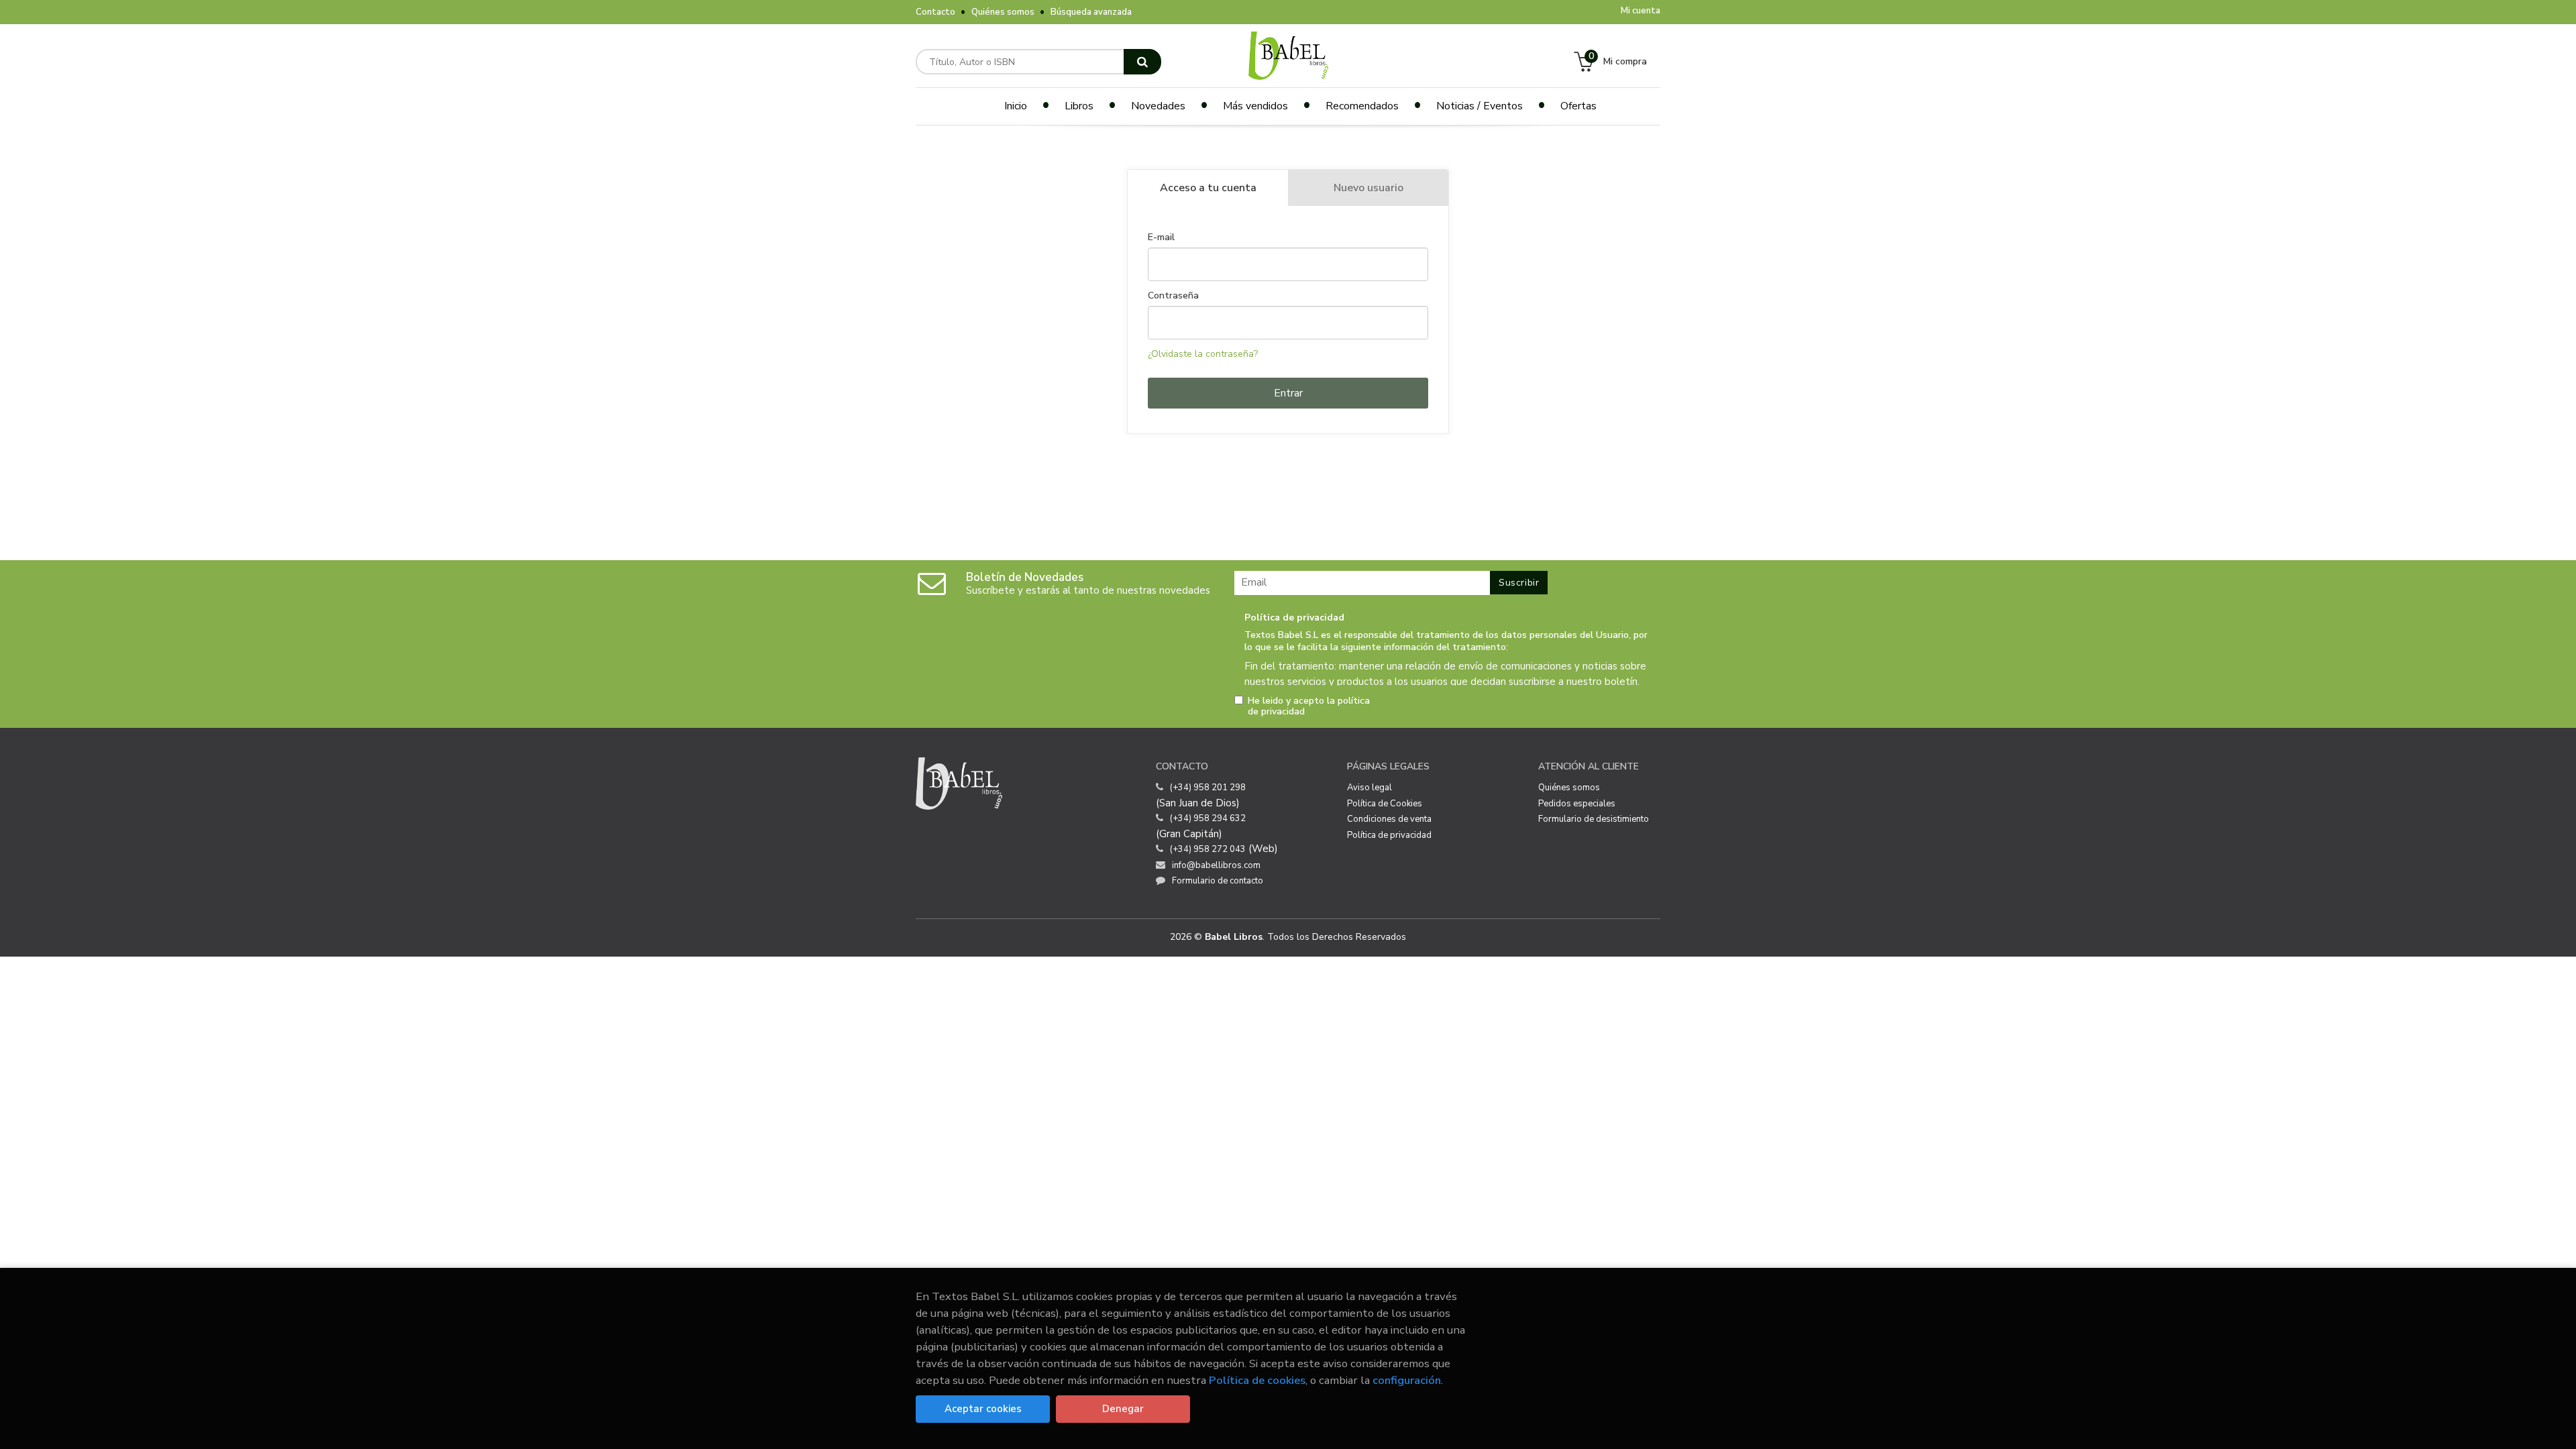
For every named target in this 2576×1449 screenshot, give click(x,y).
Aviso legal (1370, 788)
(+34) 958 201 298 (1208, 788)
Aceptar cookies (983, 1409)
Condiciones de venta (1389, 819)
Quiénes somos (1003, 12)
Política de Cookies (1385, 804)
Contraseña (1173, 296)
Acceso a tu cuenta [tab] (1208, 188)
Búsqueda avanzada (1091, 12)
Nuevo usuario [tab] (1368, 188)
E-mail (1161, 237)
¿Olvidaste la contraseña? (1203, 354)
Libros (1079, 106)
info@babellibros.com (1216, 865)
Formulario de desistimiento (1594, 819)
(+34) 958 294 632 (1208, 818)
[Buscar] (1142, 62)
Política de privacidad (1389, 835)
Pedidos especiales (1577, 804)
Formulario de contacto (1218, 881)
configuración (1407, 1380)
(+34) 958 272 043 (1208, 849)
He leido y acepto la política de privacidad (1309, 706)
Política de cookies (1257, 1380)
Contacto (935, 12)
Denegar (1123, 1409)
